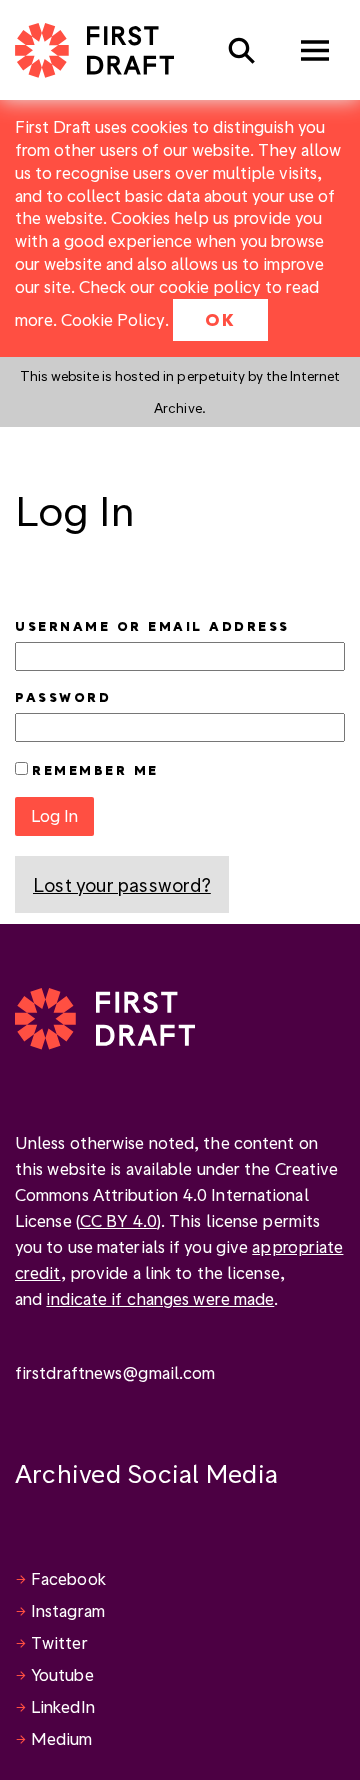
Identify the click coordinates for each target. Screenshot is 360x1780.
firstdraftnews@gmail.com (115, 1372)
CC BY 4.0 (118, 1220)
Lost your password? (122, 884)
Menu (315, 50)
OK (220, 319)
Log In (54, 815)
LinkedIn (63, 1706)
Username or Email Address (152, 626)
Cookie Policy (113, 319)
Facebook (68, 1578)
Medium (62, 1738)
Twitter (59, 1642)
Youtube (62, 1674)
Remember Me (95, 770)
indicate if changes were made (160, 1298)
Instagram (68, 1610)
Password (63, 697)
